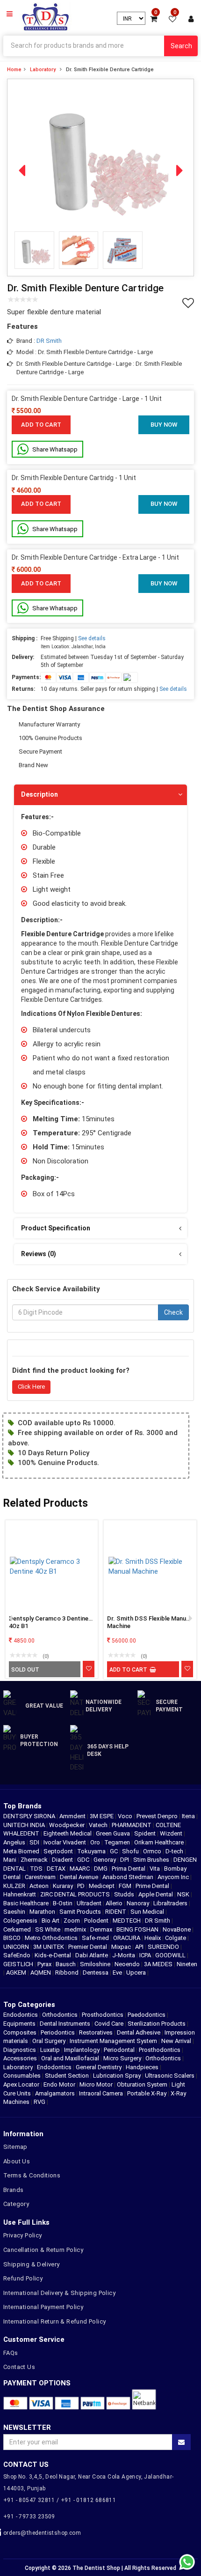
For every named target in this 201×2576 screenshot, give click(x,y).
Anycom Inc (174, 1877)
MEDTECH (127, 1921)
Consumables (22, 2076)
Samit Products (81, 1912)
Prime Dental (153, 1886)
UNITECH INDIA (25, 1825)
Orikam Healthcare (160, 1842)
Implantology (82, 2050)
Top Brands (22, 1806)
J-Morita (124, 1955)
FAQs (11, 2353)
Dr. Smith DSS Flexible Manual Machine (149, 1622)
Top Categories (29, 2005)
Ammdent (73, 1816)
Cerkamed (18, 1929)
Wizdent (172, 1833)
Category (16, 2204)
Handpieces (142, 2067)
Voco (126, 1816)
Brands (13, 2190)
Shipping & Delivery (32, 2264)
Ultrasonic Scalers (170, 2076)
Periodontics (58, 2032)
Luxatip (50, 2050)
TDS (37, 1869)
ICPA (146, 1955)
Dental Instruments (65, 2024)
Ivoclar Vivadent (65, 1842)
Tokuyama (92, 1851)
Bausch (66, 1964)
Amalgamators (55, 2093)
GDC (84, 1860)
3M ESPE (102, 1816)
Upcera (137, 1973)
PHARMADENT (132, 1825)
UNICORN (17, 1947)
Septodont (59, 1851)
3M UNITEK (49, 1947)
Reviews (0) (39, 1254)
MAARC (80, 1869)
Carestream (41, 1877)
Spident (146, 1833)
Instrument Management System (113, 2041)
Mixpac (122, 1947)
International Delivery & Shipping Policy (59, 2293)
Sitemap (15, 2147)
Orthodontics (60, 2015)
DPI (125, 1860)
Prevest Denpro (158, 1816)
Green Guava (114, 1833)
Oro (96, 1842)
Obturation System (142, 2084)
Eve (118, 1973)
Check (173, 1312)
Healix (153, 1938)
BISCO (13, 1938)
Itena (189, 1816)
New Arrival (176, 2041)
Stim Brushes (152, 1860)
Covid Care (109, 2024)
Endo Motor (59, 2084)
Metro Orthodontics (52, 1938)
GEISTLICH (19, 1964)
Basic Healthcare (27, 1903)
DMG (101, 1869)
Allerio (115, 1903)
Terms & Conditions (32, 2175)
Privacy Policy (23, 2235)
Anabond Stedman (129, 1877)
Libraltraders (171, 1903)
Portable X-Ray (147, 2093)
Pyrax (45, 1964)
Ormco (153, 1851)
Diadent (63, 1860)
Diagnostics (20, 2050)
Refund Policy (23, 2278)
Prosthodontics (103, 2015)
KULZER (15, 1886)
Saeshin (15, 1912)
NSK (184, 1894)
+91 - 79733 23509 (29, 2517)
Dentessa (96, 1973)
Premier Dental (88, 1947)
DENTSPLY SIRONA (30, 1816)
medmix (76, 1929)
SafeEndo (18, 1955)
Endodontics (21, 2015)
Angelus (15, 1842)
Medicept (102, 1886)
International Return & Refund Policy (54, 2321)
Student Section (67, 2076)
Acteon (40, 1886)
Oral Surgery (49, 2041)
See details (92, 638)
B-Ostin (63, 1903)
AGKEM (17, 1973)
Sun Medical (148, 1912)
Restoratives (96, 2032)
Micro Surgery (122, 2058)
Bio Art (51, 1921)
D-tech (175, 1851)
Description (39, 794)
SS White (48, 1929)
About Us (17, 2161)
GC (115, 1851)
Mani (11, 1860)
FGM (126, 1886)
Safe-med (96, 1938)
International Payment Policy (43, 2307)
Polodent (97, 1921)
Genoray (105, 1860)
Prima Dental (129, 1869)
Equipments (19, 2024)
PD (82, 1886)
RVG (39, 2102)
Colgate (176, 1938)
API (140, 1947)
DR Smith (49, 341)
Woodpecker (68, 1825)
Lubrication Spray (117, 2076)
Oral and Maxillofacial (70, 2058)
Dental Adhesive (139, 2032)
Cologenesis (21, 1921)
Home (14, 70)
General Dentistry (99, 2067)
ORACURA (127, 1938)
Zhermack (35, 1860)
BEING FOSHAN (138, 1929)
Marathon (43, 1912)
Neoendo (128, 1964)
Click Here (31, 1387)
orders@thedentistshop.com (42, 2533)
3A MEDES (159, 1964)
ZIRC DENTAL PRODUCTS (76, 1894)
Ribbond (68, 1973)
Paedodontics (147, 2015)
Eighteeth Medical (68, 1833)
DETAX (57, 1869)
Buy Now (164, 425)
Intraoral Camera (101, 2093)
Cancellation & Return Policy (43, 2250)
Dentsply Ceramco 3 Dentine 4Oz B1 (49, 1622)
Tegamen (118, 1842)
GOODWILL (171, 1955)
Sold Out (25, 1670)
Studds (125, 1894)
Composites (20, 2032)
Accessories (20, 2058)
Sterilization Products (157, 2024)
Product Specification (56, 1228)
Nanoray (139, 1903)
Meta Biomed (22, 1851)
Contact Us (19, 2367)
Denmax (102, 1929)
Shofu (131, 1851)
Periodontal (119, 2050)
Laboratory (43, 70)
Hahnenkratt (20, 1894)
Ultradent (90, 1903)
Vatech (99, 1825)
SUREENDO (164, 1947)
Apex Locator (21, 2084)
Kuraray (64, 1886)
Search (181, 46)
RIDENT (116, 1912)
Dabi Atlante (92, 1955)
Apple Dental (156, 1894)
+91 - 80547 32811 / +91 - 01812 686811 (60, 2500)
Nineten (187, 1964)
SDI (35, 1842)
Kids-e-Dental (54, 1955)
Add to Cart (41, 425)
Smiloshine (96, 1964)
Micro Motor (96, 2084)
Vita (155, 1869)
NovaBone (177, 1929)
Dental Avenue (80, 1877)
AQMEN (41, 1973)
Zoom (72, 1921)
